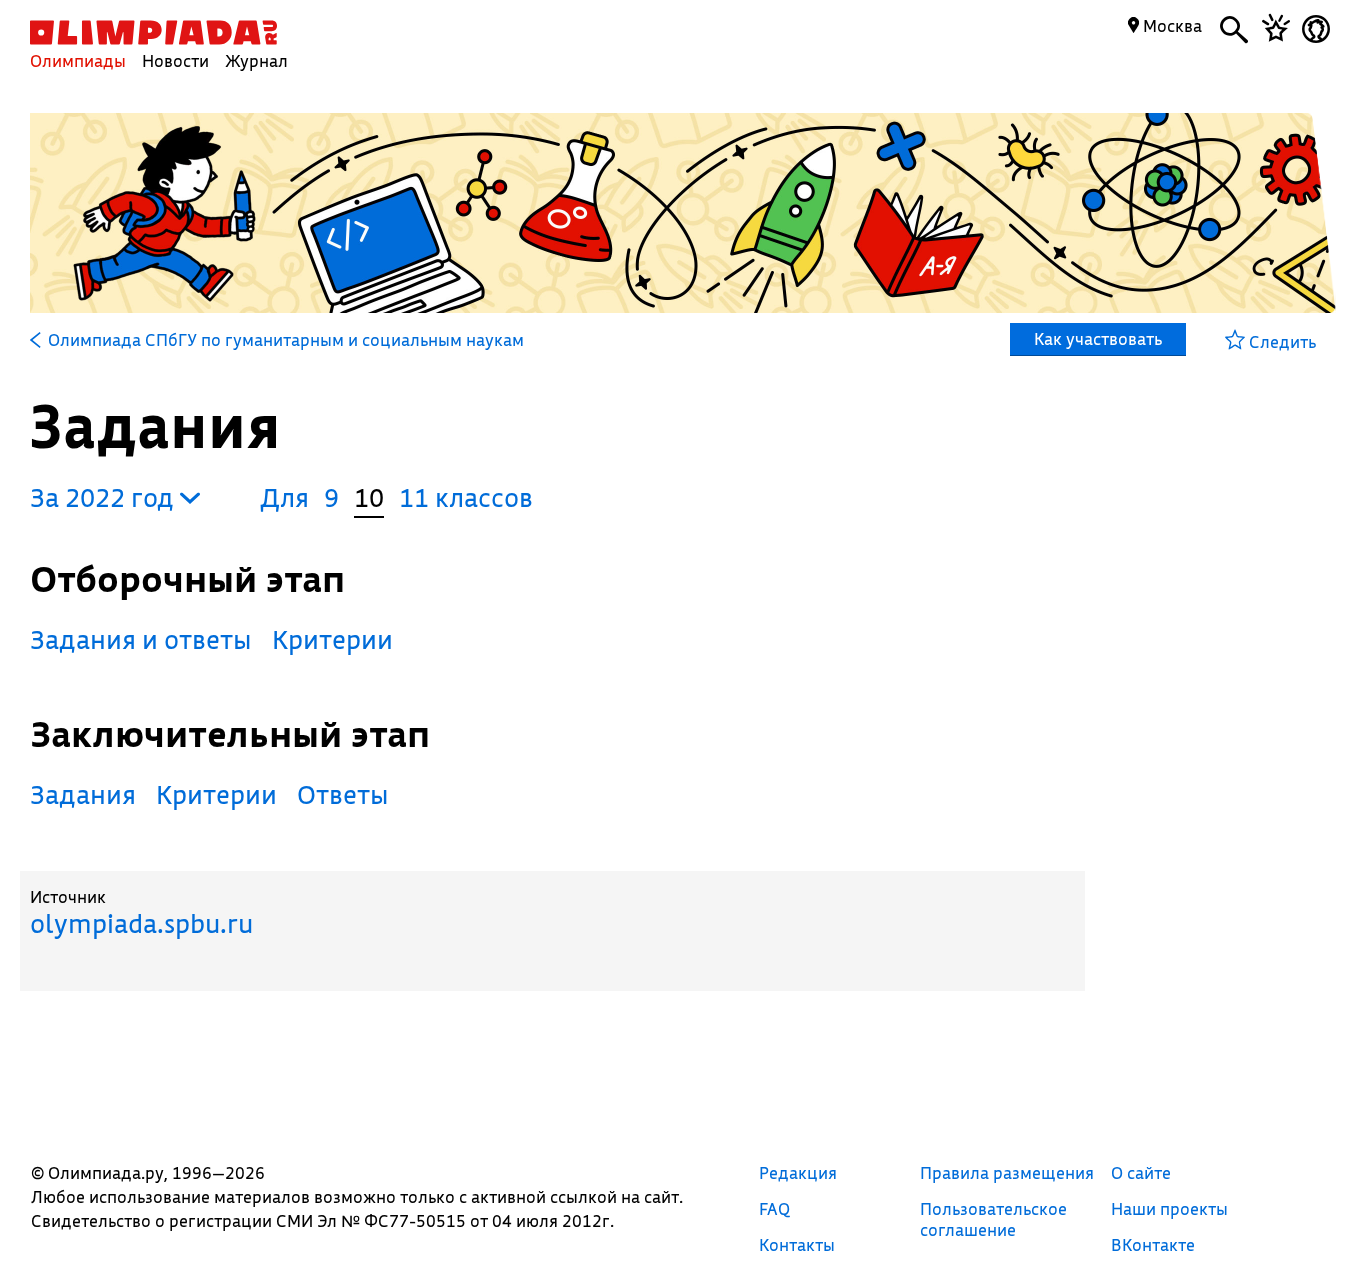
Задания (83, 794)
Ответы (343, 794)
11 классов (466, 497)
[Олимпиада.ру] (153, 32)
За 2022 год (105, 497)
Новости (175, 60)
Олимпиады (78, 60)
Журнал (256, 60)
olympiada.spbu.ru (141, 923)
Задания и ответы (141, 639)
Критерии (332, 639)
